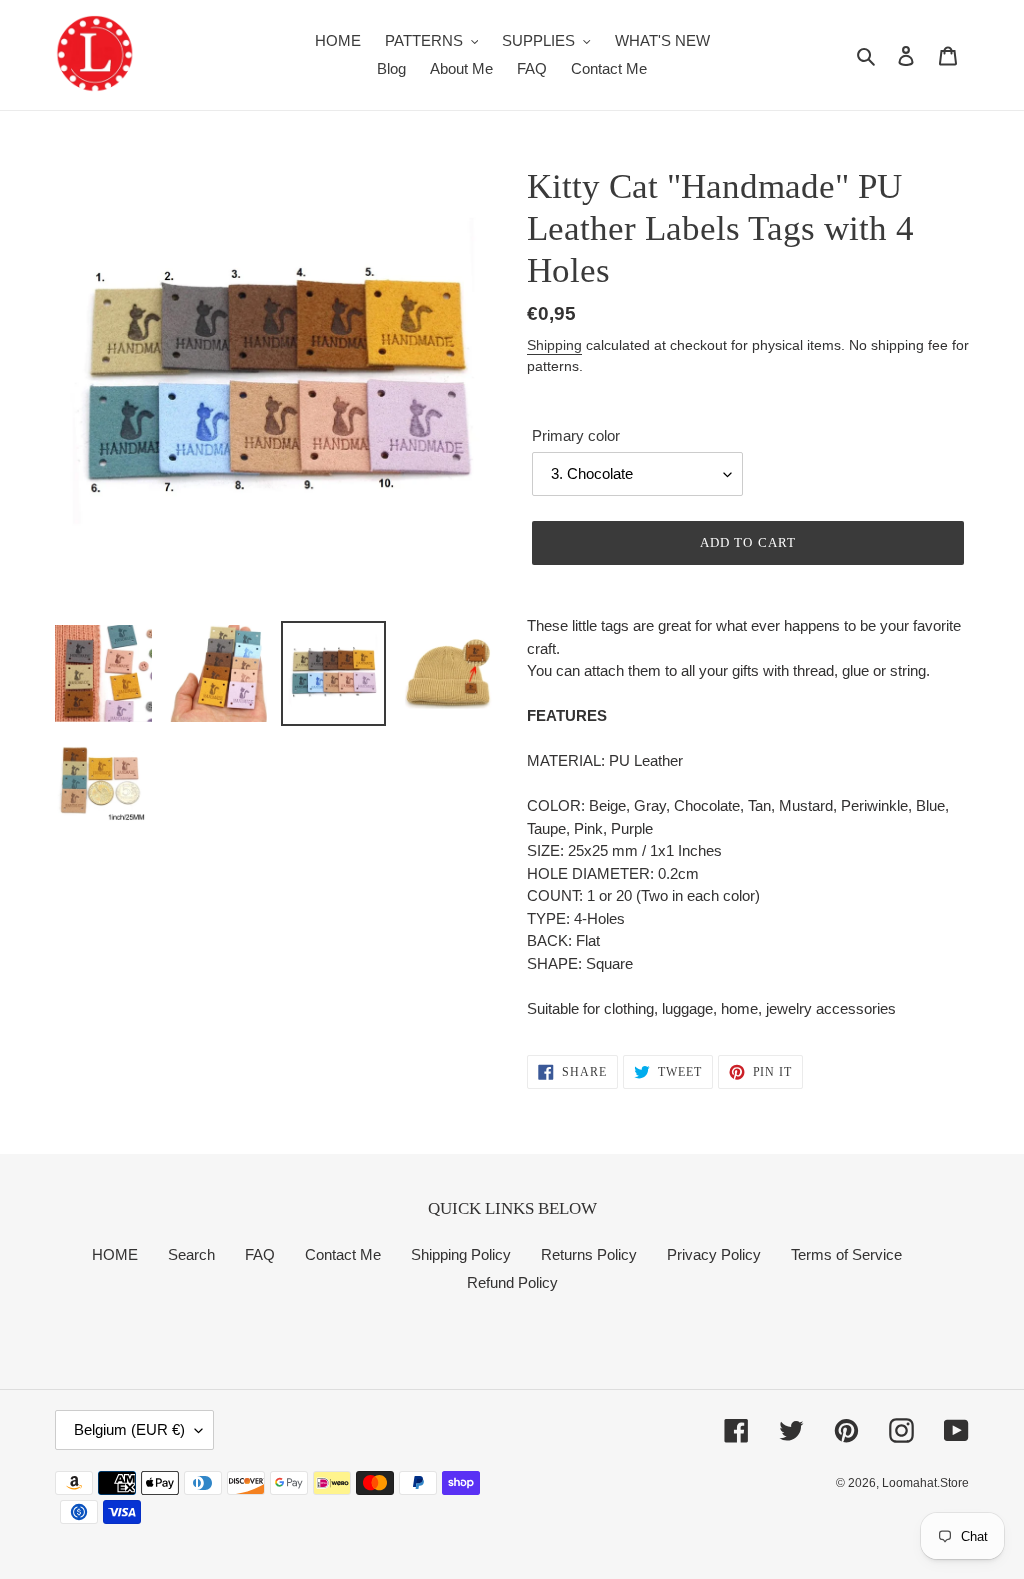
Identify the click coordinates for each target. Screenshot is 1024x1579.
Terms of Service (846, 1254)
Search (191, 1254)
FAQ (260, 1254)
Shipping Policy (461, 1254)
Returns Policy (589, 1254)
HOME (115, 1254)
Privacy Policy (714, 1254)
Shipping (554, 345)
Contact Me (343, 1254)
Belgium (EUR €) (129, 1429)
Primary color (576, 435)
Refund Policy (512, 1282)
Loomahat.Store (925, 1483)
